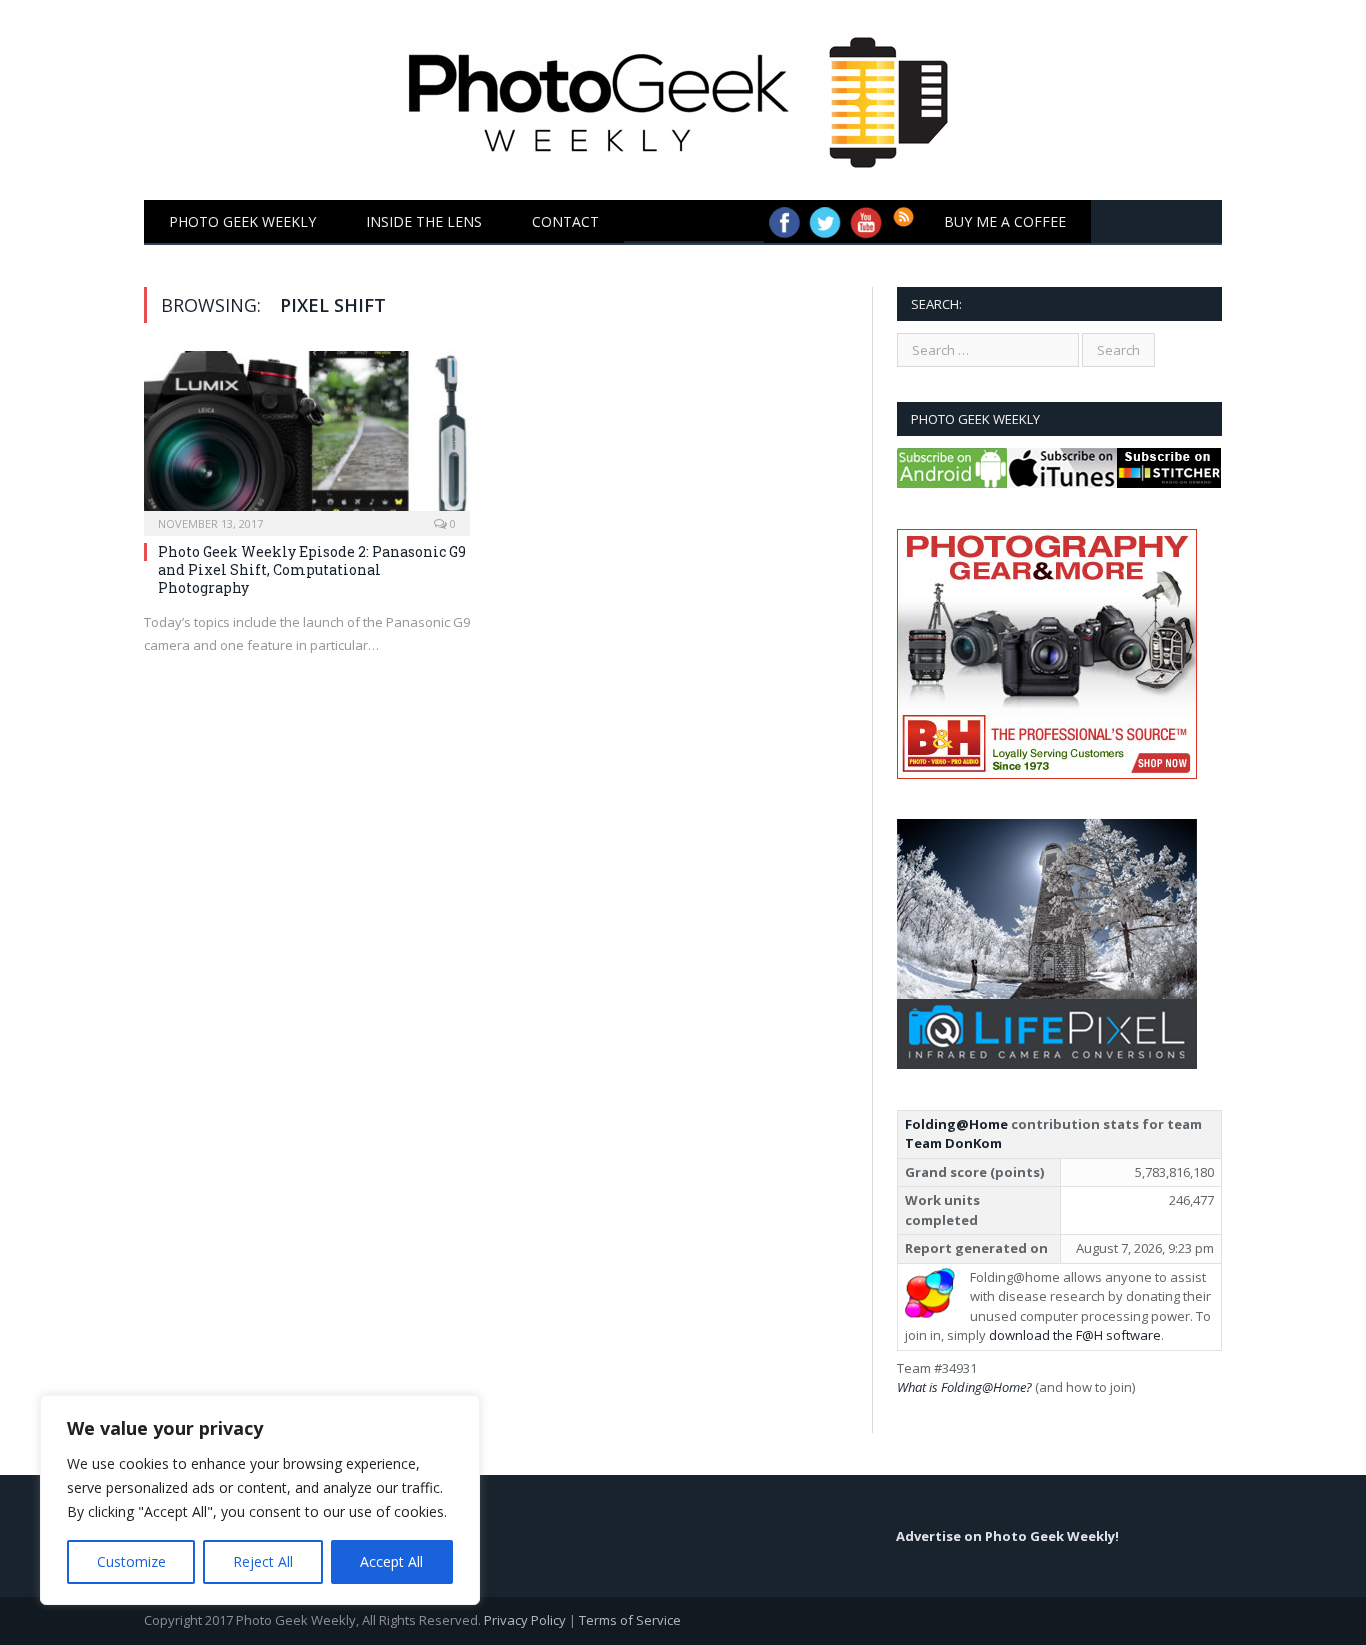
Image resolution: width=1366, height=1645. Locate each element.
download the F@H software (1075, 1335)
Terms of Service (630, 1620)
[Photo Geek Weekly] (683, 95)
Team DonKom (953, 1143)
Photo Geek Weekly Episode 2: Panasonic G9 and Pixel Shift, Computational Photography (312, 569)
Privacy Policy (525, 1620)
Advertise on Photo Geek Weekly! (1007, 1536)
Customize (131, 1561)
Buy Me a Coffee (1005, 221)
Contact (565, 221)
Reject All (263, 1561)
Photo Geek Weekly (242, 221)
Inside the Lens (424, 221)
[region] (260, 1500)
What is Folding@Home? (964, 1387)
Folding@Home (956, 1124)
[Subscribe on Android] (952, 483)
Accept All (391, 1561)
